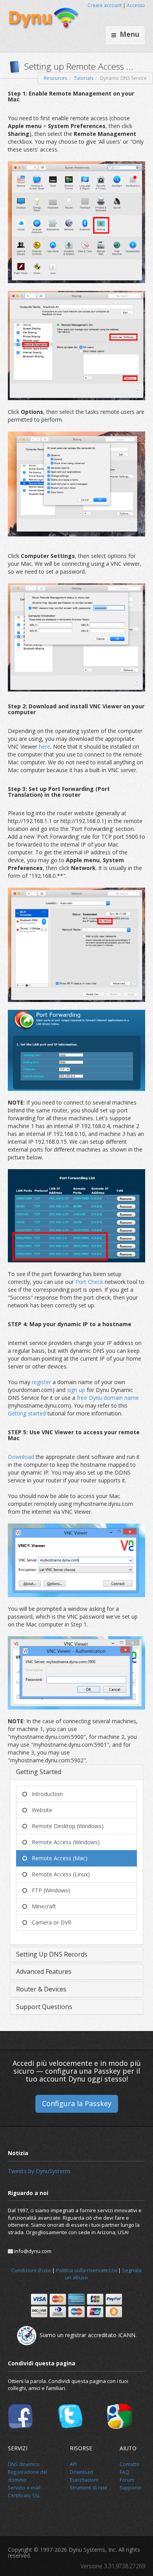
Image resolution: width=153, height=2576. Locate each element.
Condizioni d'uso (31, 2270)
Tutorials (84, 78)
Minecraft (42, 1906)
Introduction (45, 1794)
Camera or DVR (49, 1922)
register (42, 1382)
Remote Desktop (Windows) (65, 1826)
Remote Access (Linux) (58, 1874)
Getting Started (39, 1772)
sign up (77, 1390)
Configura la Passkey (77, 2103)
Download (22, 1457)
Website (40, 1810)
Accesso (136, 5)
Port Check (90, 1282)
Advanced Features (44, 1971)
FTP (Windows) (49, 1890)
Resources (56, 78)
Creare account (105, 5)
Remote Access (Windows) (63, 1842)
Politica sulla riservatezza (87, 2270)
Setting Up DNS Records (52, 1954)
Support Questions (44, 2007)
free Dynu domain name (108, 1398)
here (45, 746)
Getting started (28, 1413)
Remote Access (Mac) (57, 1858)
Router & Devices (41, 1989)
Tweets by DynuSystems (39, 2171)
